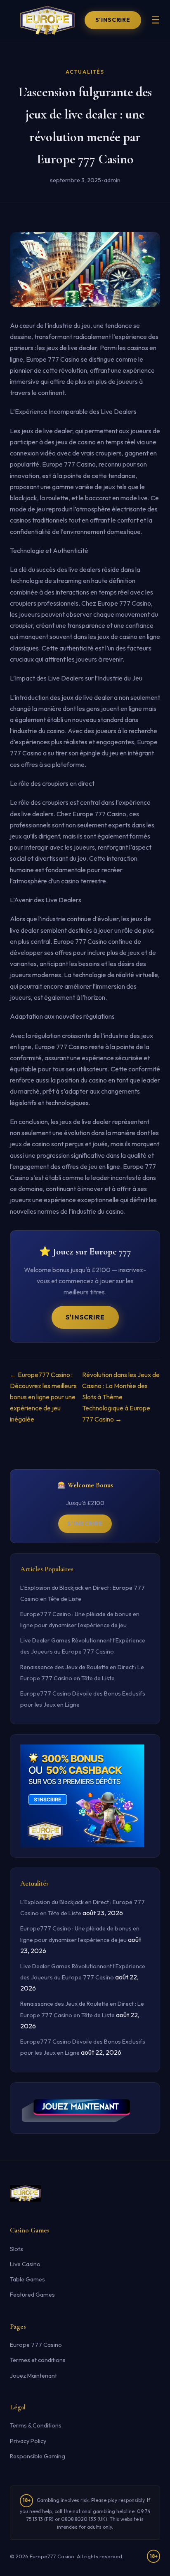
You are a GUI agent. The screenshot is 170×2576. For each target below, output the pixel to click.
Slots (17, 2249)
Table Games (27, 2279)
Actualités (85, 72)
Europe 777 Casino (36, 2345)
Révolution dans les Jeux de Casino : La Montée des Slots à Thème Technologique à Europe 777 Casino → (121, 1397)
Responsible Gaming (38, 2456)
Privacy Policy (28, 2441)
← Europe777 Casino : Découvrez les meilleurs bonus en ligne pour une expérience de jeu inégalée (43, 1397)
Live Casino (25, 2264)
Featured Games (32, 2295)
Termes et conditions (38, 2360)
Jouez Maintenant (33, 2376)
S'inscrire (113, 20)
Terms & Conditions (36, 2425)
